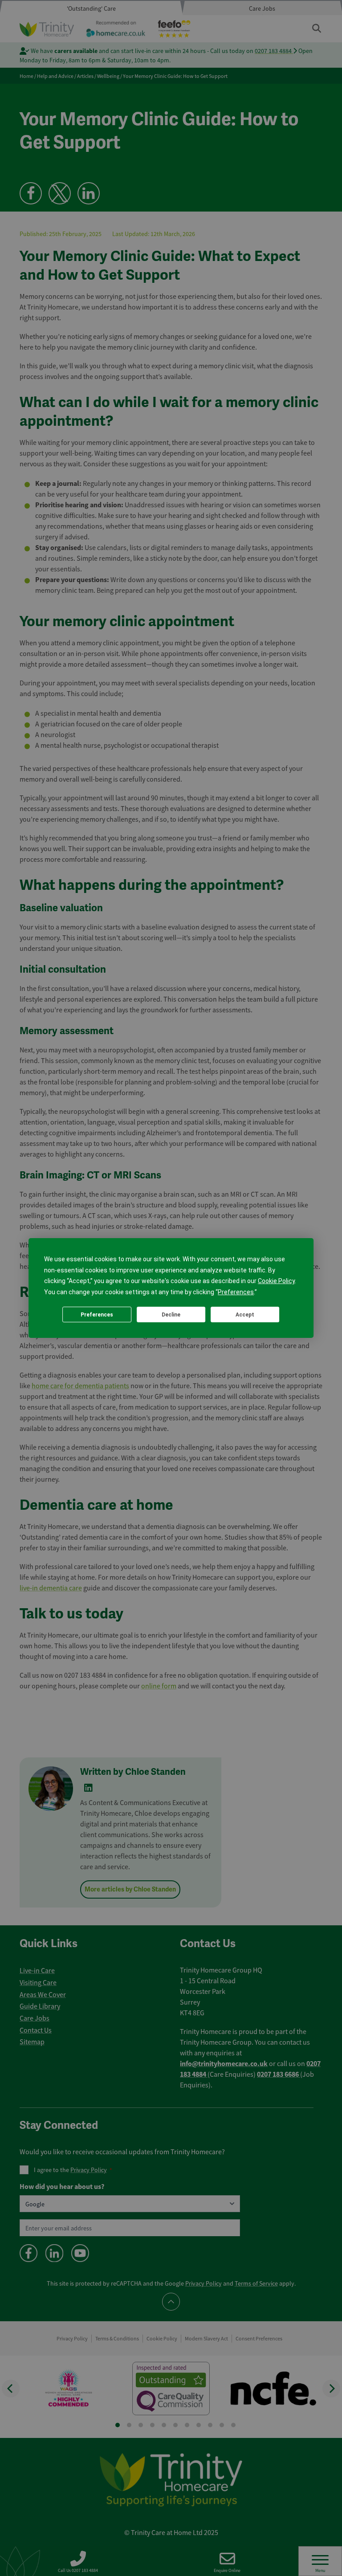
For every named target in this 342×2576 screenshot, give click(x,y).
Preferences (97, 1315)
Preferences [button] (236, 1292)
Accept (245, 1315)
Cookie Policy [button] (276, 1281)
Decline (171, 1315)
